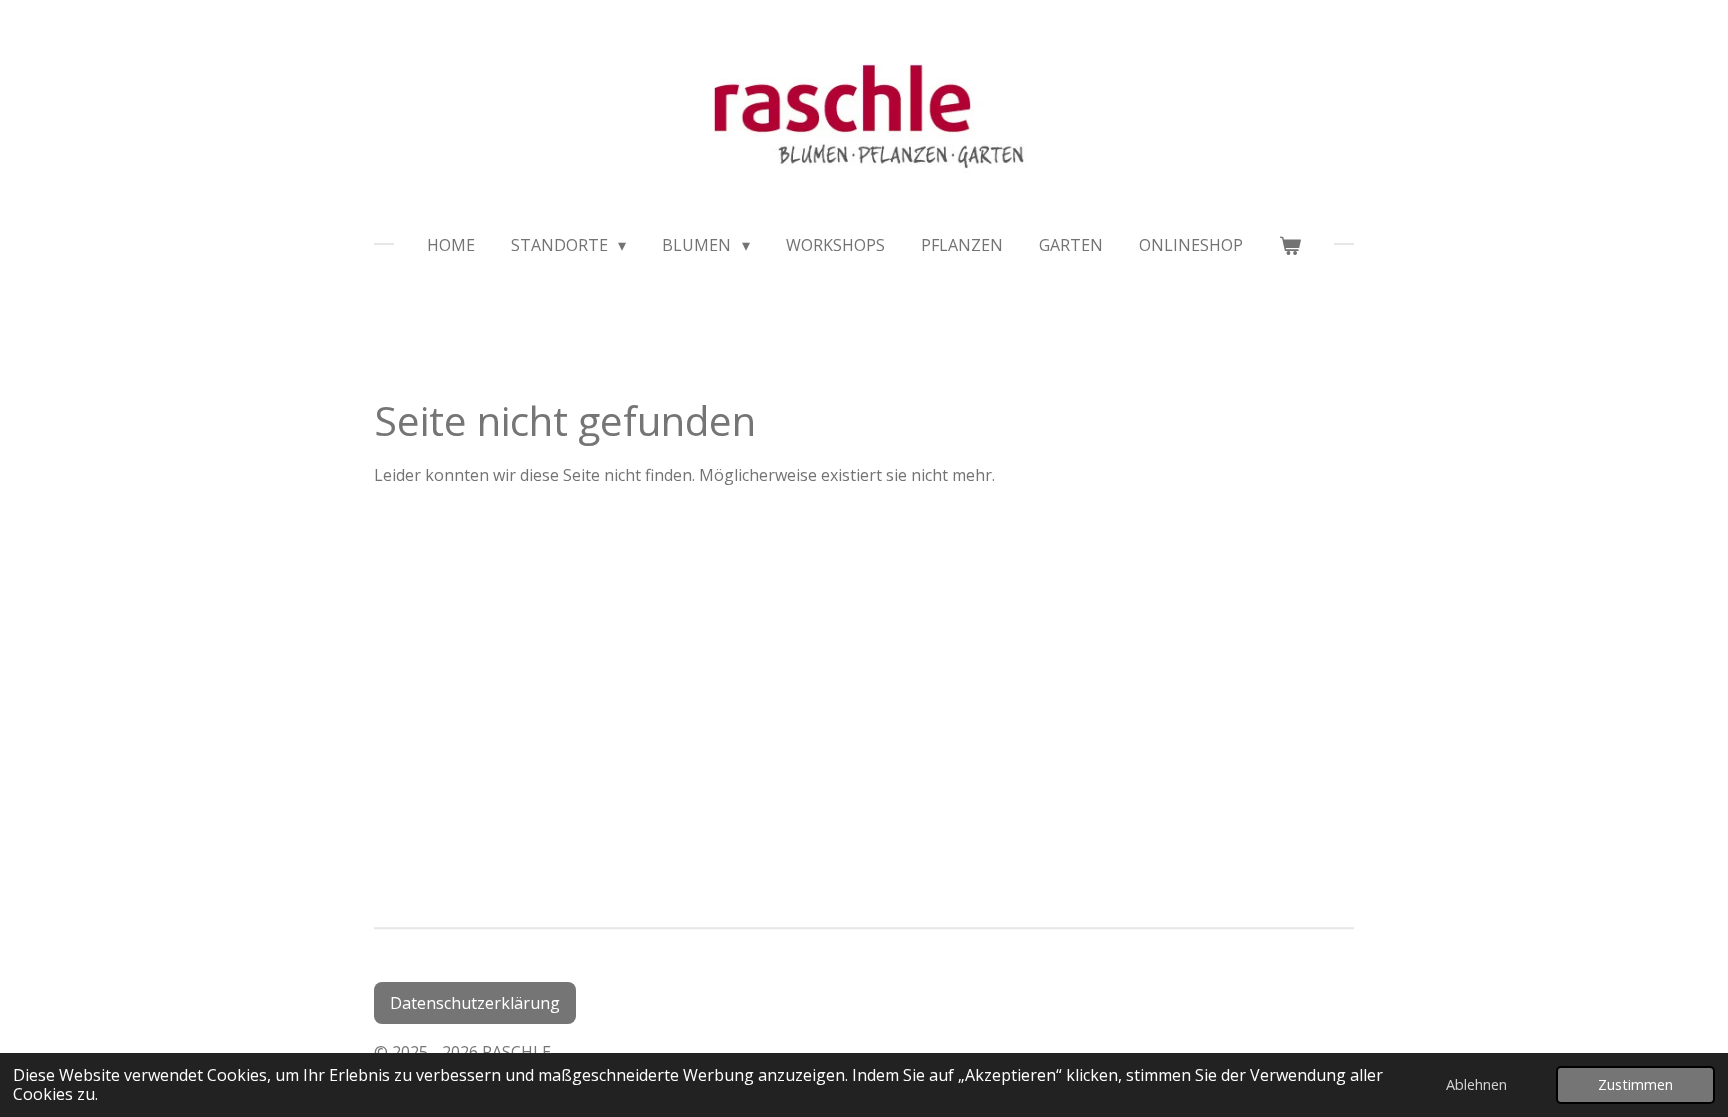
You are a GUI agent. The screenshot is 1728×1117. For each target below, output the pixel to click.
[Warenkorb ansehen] (1290, 245)
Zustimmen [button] (1635, 1084)
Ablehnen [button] (1476, 1084)
